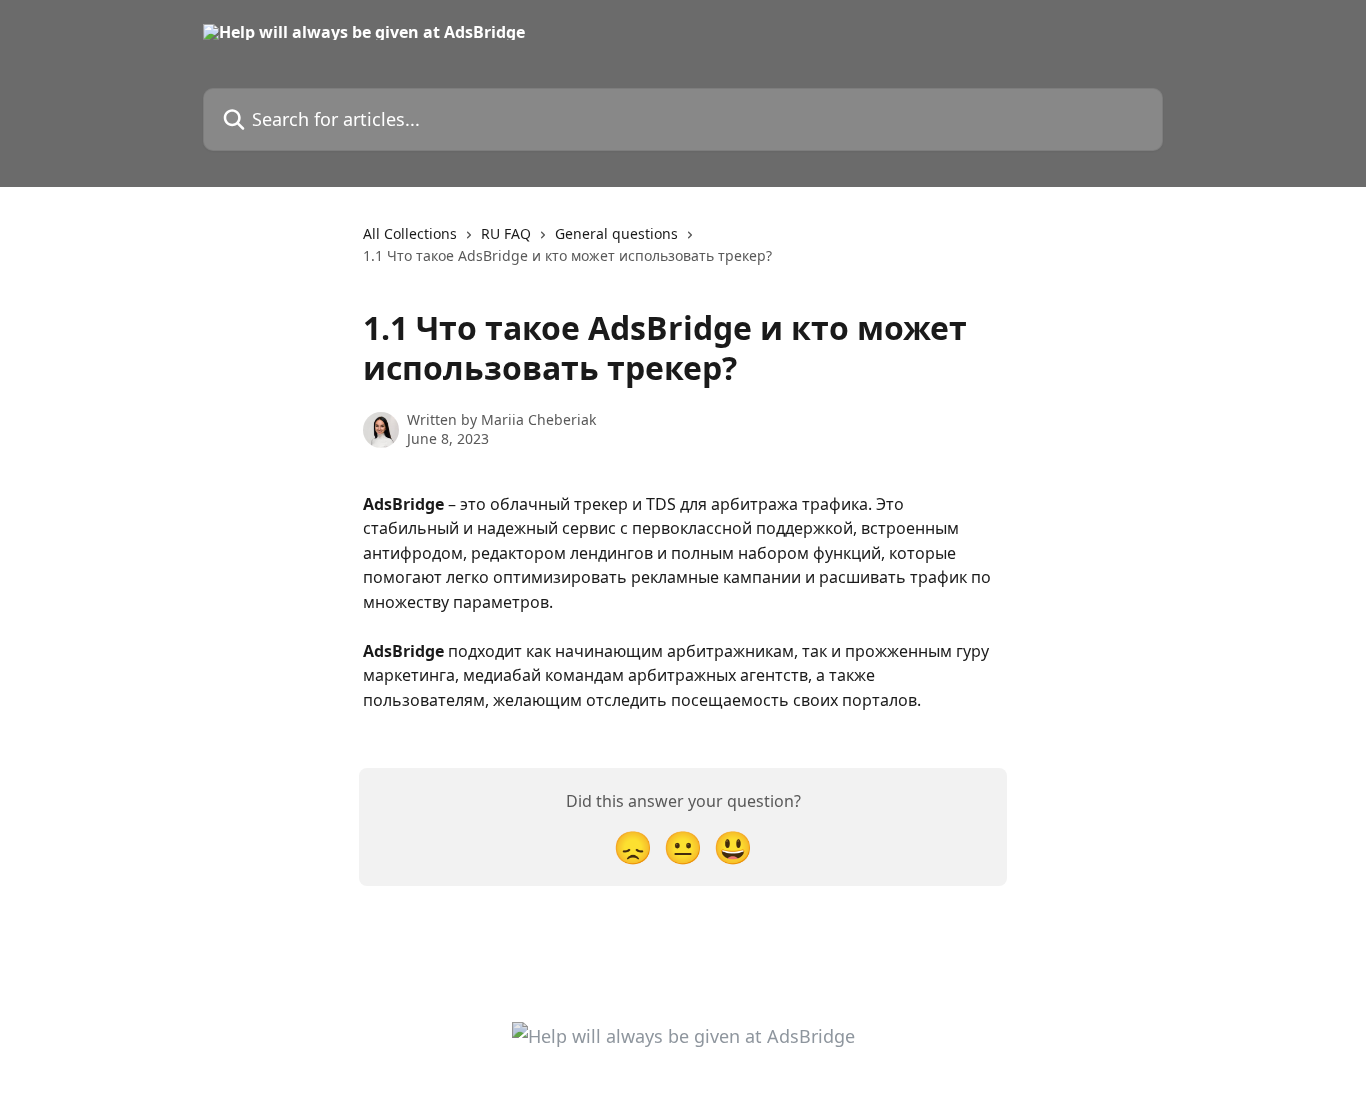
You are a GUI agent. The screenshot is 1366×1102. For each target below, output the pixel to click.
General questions (616, 233)
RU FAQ (506, 233)
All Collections (410, 233)
